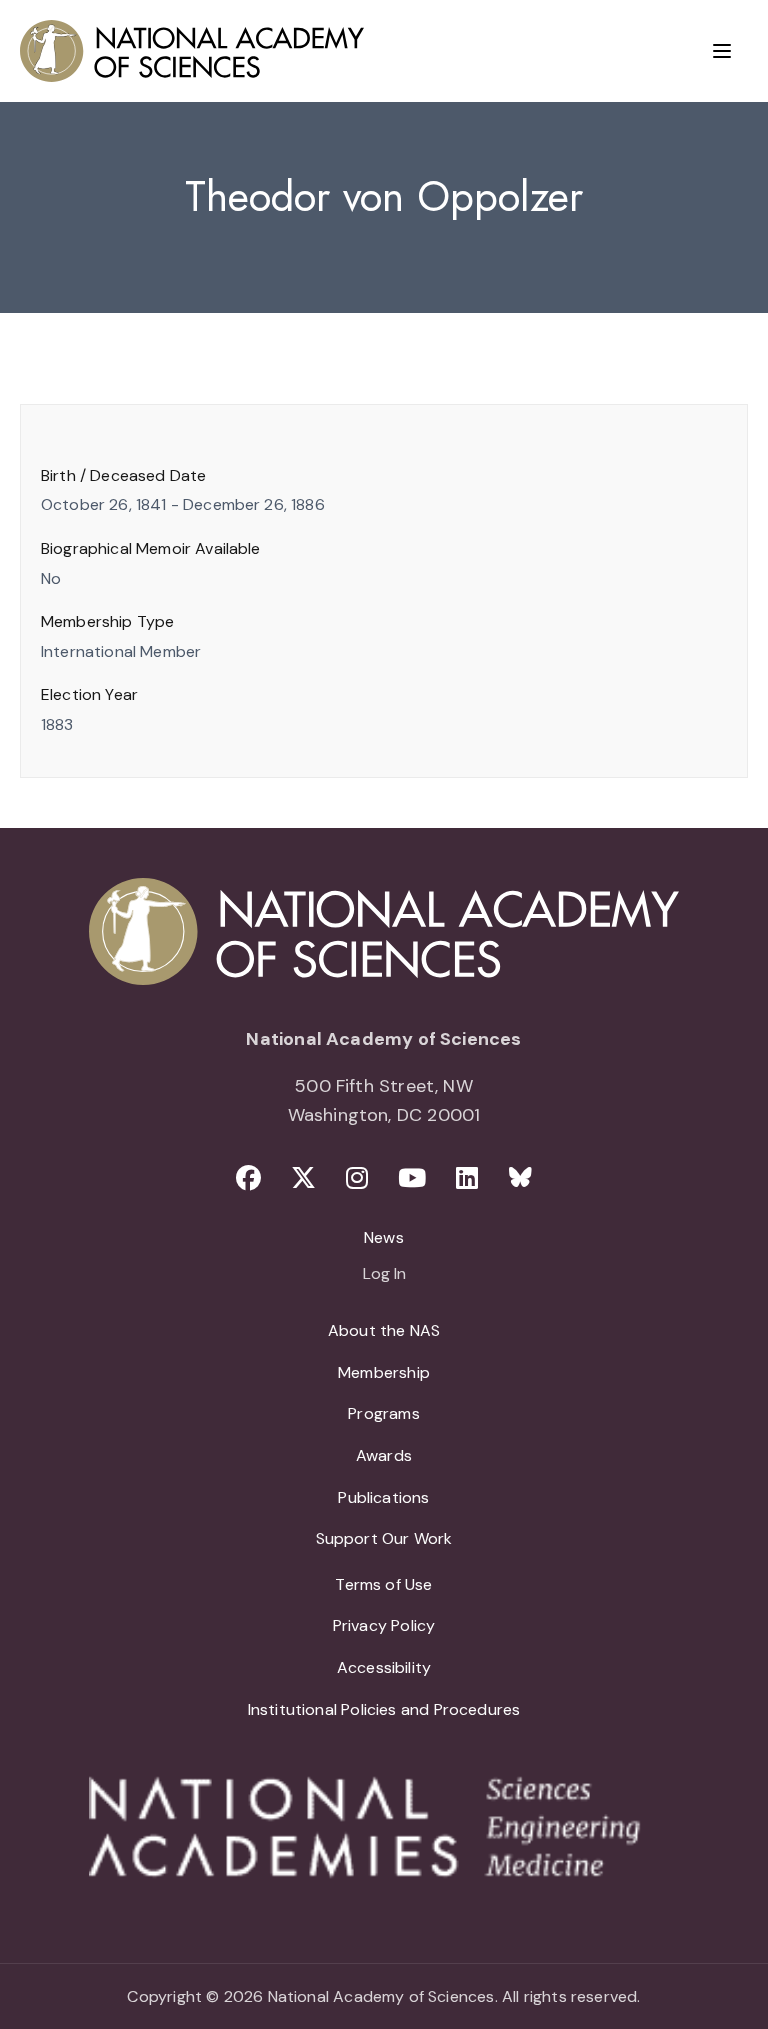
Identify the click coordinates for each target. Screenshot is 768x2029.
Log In (384, 1275)
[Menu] (722, 51)
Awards (384, 1455)
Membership (384, 1372)
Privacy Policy (384, 1625)
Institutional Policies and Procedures (384, 1709)
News (384, 1237)
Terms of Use (383, 1584)
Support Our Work (384, 1538)
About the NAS (384, 1330)
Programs (383, 1413)
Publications (383, 1497)
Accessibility (384, 1667)
